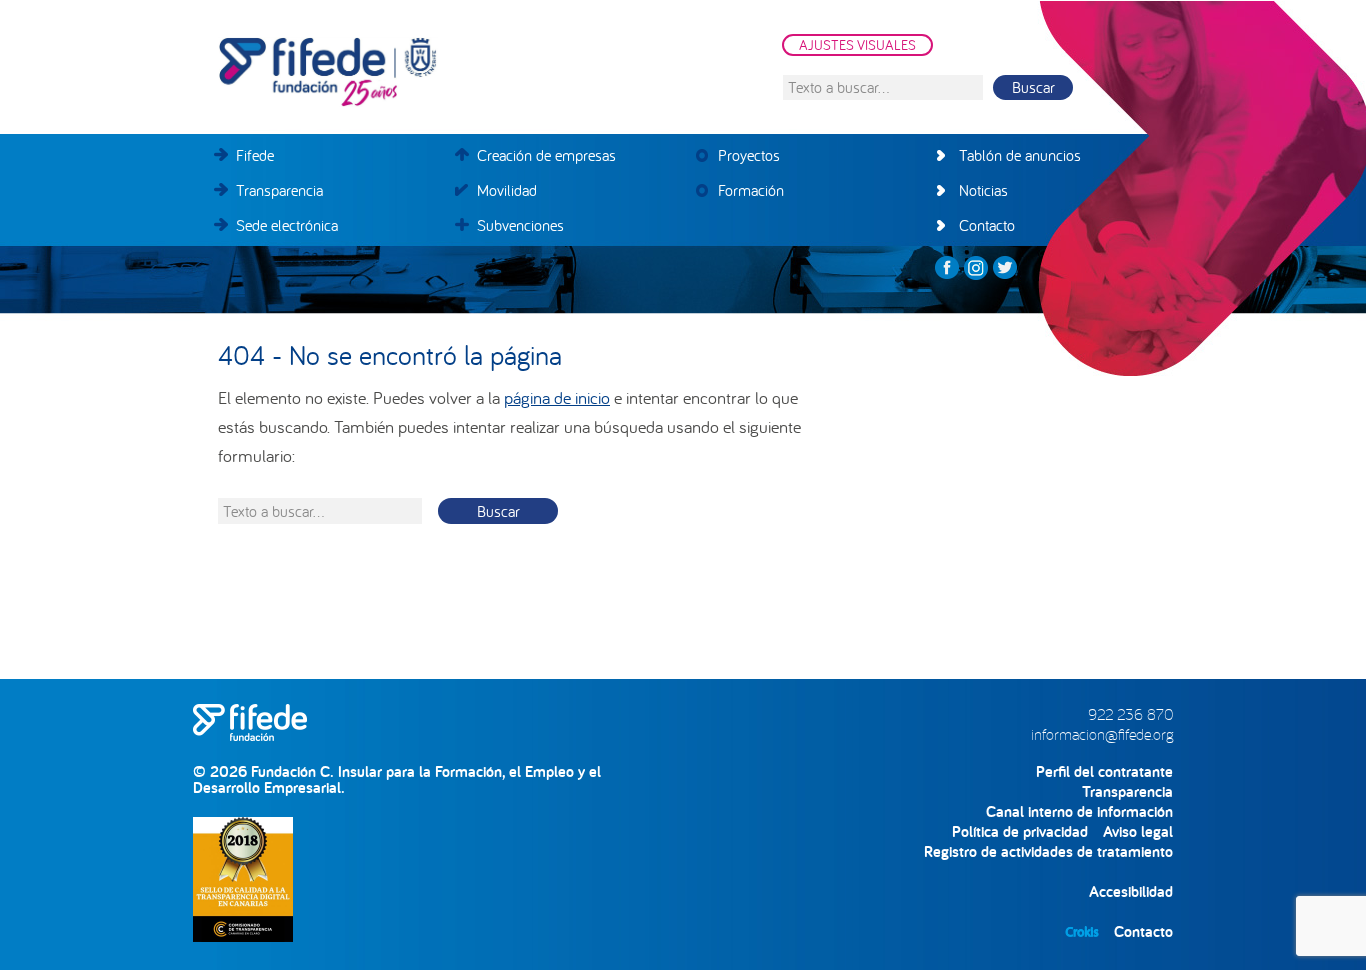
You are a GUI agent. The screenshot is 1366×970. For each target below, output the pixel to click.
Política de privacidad (1020, 831)
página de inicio (557, 397)
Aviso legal (1138, 831)
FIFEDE (418, 72)
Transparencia (1127, 791)
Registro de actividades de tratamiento (1048, 851)
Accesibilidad (1131, 891)
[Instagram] (976, 268)
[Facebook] (947, 268)
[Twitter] (1005, 268)
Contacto (1143, 931)
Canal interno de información (1079, 811)
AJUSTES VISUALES (857, 45)
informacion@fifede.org (1102, 734)
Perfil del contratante (1104, 771)
